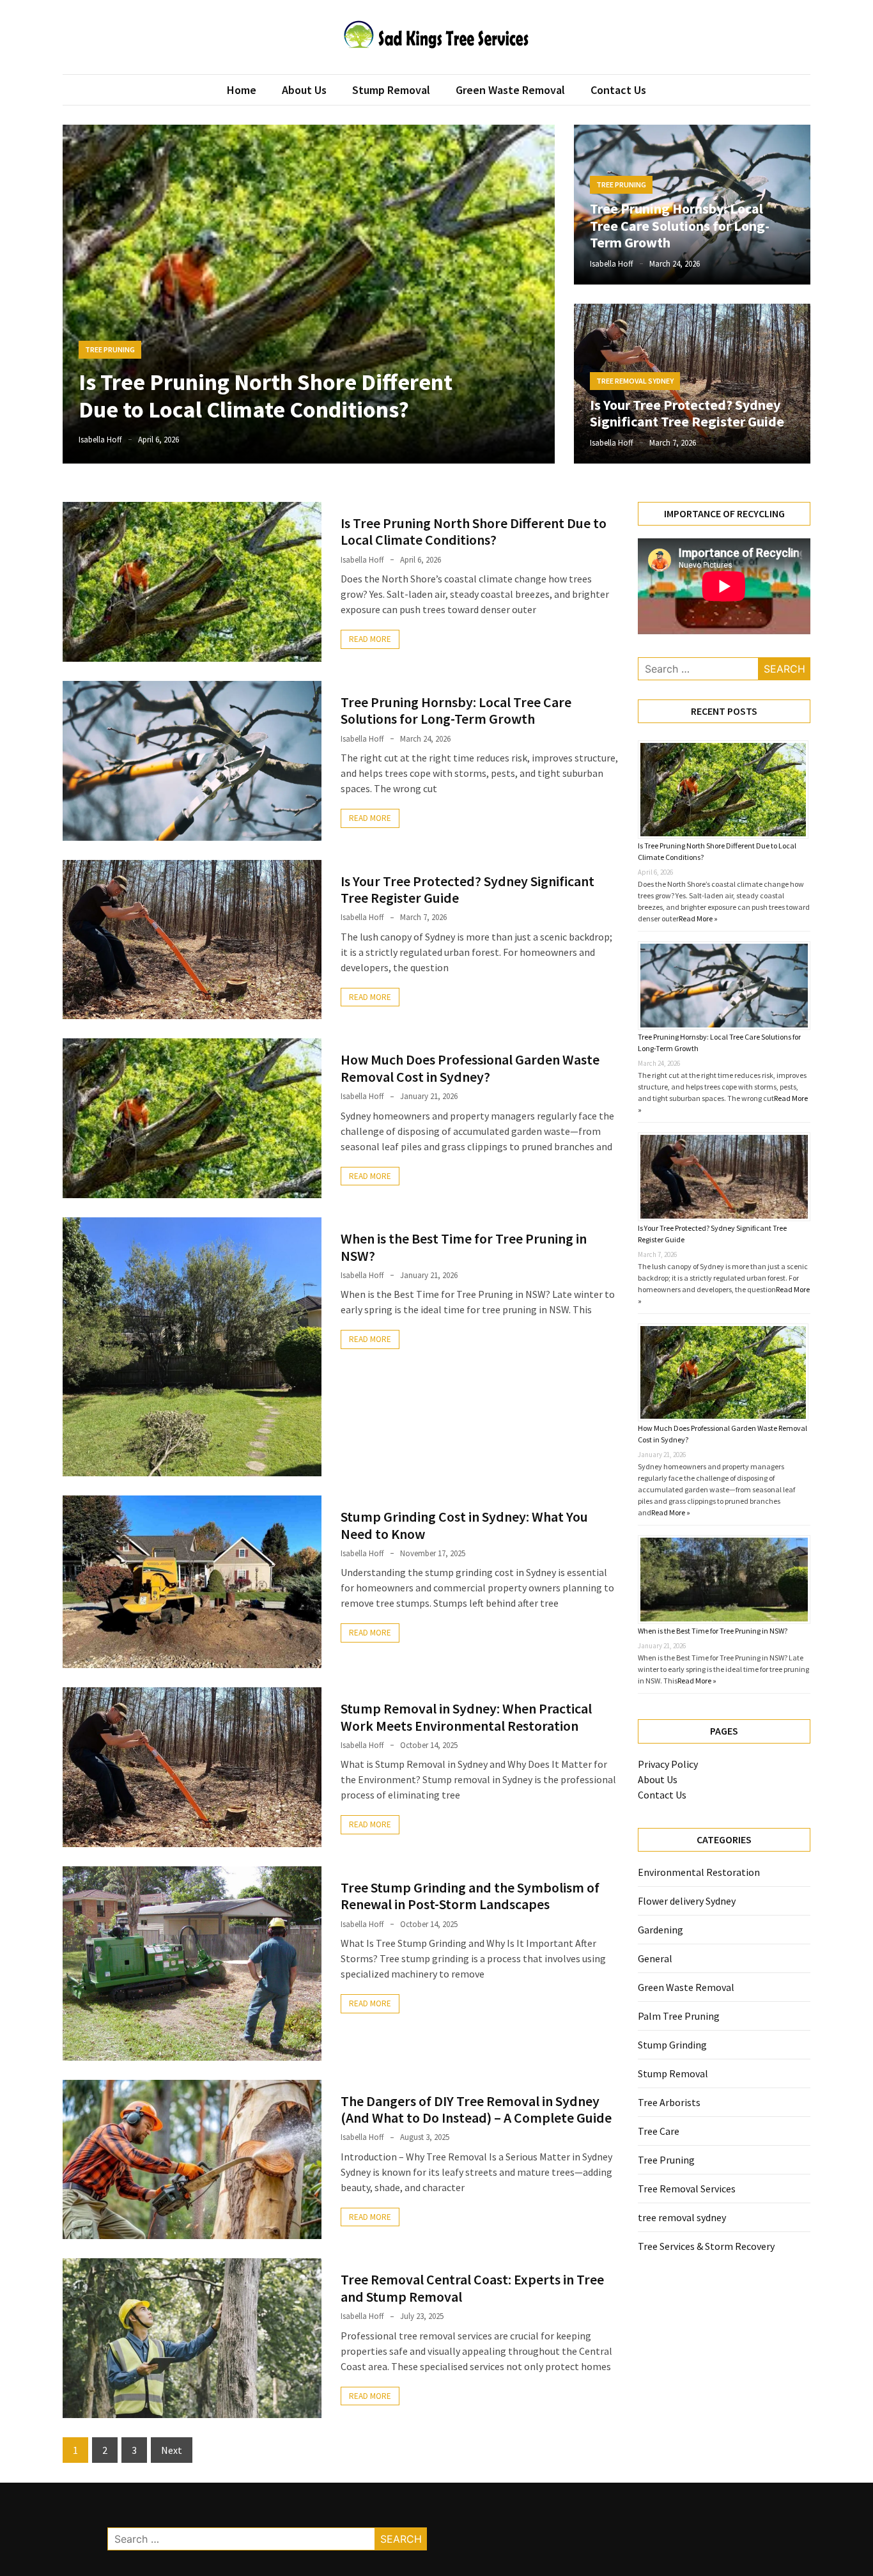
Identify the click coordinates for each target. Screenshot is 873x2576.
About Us (304, 90)
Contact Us (618, 90)
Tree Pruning (110, 349)
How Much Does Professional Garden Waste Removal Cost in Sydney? (470, 1068)
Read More (370, 639)
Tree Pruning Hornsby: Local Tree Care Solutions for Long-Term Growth (680, 225)
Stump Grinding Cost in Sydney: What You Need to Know (464, 1525)
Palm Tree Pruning (679, 2016)
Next (172, 2450)
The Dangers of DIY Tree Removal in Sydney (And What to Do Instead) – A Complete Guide (476, 2109)
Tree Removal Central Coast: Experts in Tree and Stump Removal (472, 2288)
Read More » (698, 918)
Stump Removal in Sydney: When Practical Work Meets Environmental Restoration (466, 1717)
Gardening (661, 1930)
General (655, 1958)
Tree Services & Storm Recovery (706, 2246)
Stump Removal (391, 90)
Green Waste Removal (510, 90)
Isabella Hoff (100, 440)
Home (242, 90)
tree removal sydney (635, 381)
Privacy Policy (668, 1764)
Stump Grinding (672, 2045)
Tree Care (659, 2131)
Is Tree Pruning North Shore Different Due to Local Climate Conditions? (266, 396)
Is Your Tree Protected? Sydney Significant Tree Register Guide (687, 413)
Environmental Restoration (699, 1872)
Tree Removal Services (687, 2189)
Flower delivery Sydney (687, 1901)
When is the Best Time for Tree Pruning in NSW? (464, 1247)
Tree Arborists (669, 2102)
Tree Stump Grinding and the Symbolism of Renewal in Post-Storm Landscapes (470, 1896)
